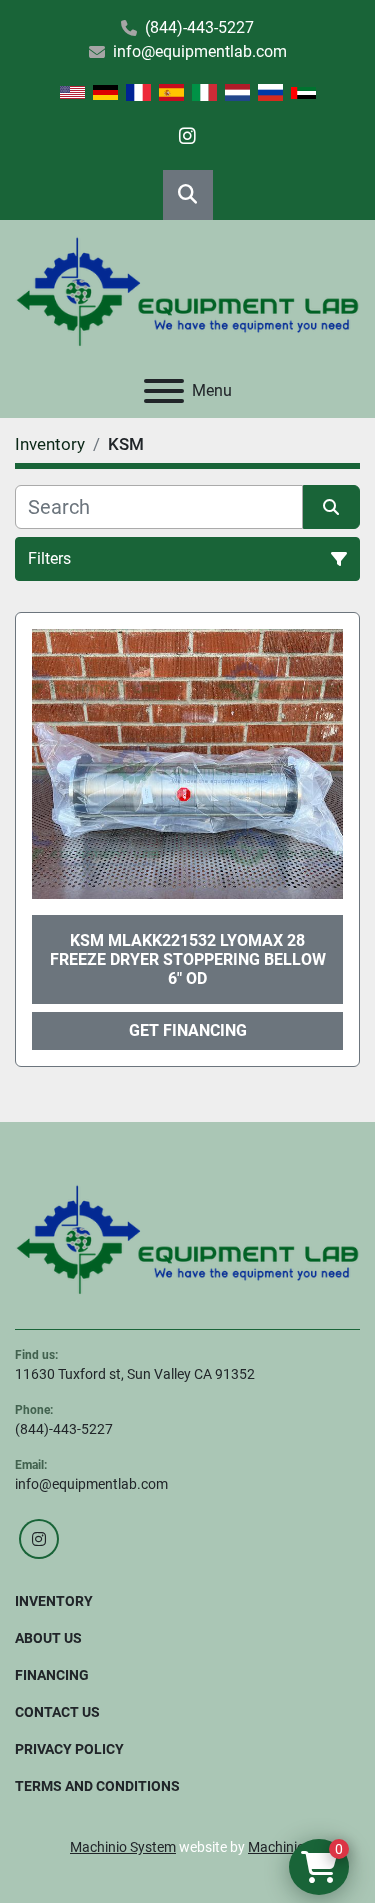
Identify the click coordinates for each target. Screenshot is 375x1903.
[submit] (332, 507)
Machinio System (123, 1847)
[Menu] (164, 391)
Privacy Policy (69, 1749)
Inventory (54, 1601)
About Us (48, 1638)
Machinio (276, 1847)
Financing (52, 1675)
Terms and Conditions (97, 1786)
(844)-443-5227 (199, 27)
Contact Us (57, 1712)
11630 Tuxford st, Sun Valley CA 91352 (135, 1374)
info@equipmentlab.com (200, 51)
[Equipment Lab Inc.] (187, 1238)
